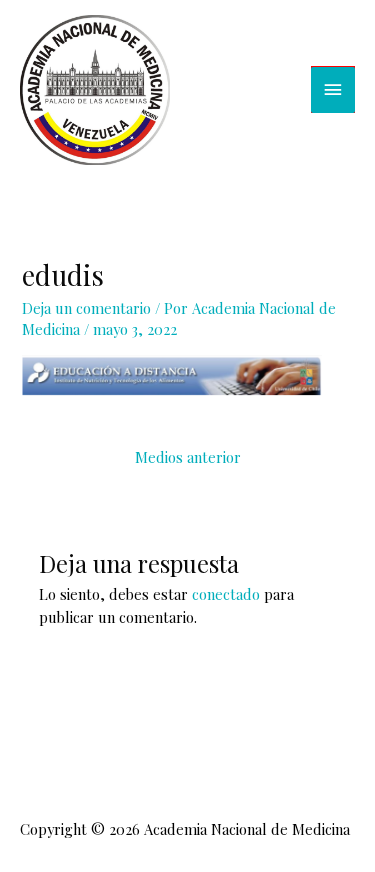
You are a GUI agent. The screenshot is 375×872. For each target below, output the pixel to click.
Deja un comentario (86, 308)
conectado (226, 594)
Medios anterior (188, 457)
